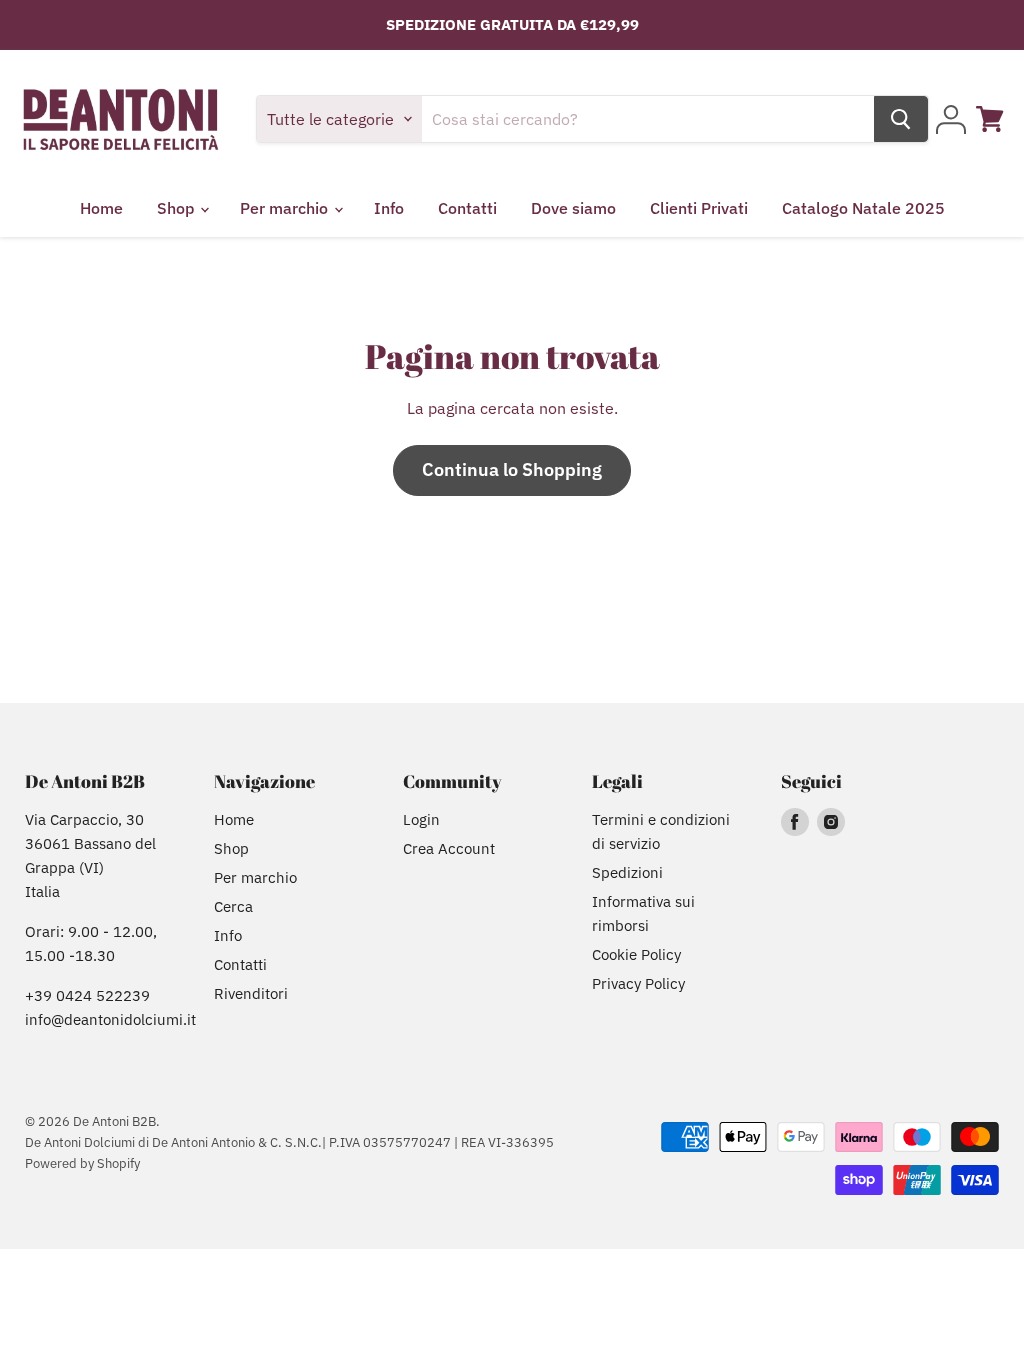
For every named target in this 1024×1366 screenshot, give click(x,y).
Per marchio (286, 208)
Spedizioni (627, 872)
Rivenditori (251, 993)
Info (389, 208)
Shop (177, 208)
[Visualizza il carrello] (990, 119)
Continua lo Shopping (512, 469)
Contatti (467, 208)
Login (421, 819)
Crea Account (449, 848)
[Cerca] (901, 119)
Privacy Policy (638, 983)
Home (101, 208)
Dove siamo (573, 208)
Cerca (233, 906)
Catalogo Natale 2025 (863, 208)
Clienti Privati (699, 208)
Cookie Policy (636, 954)
